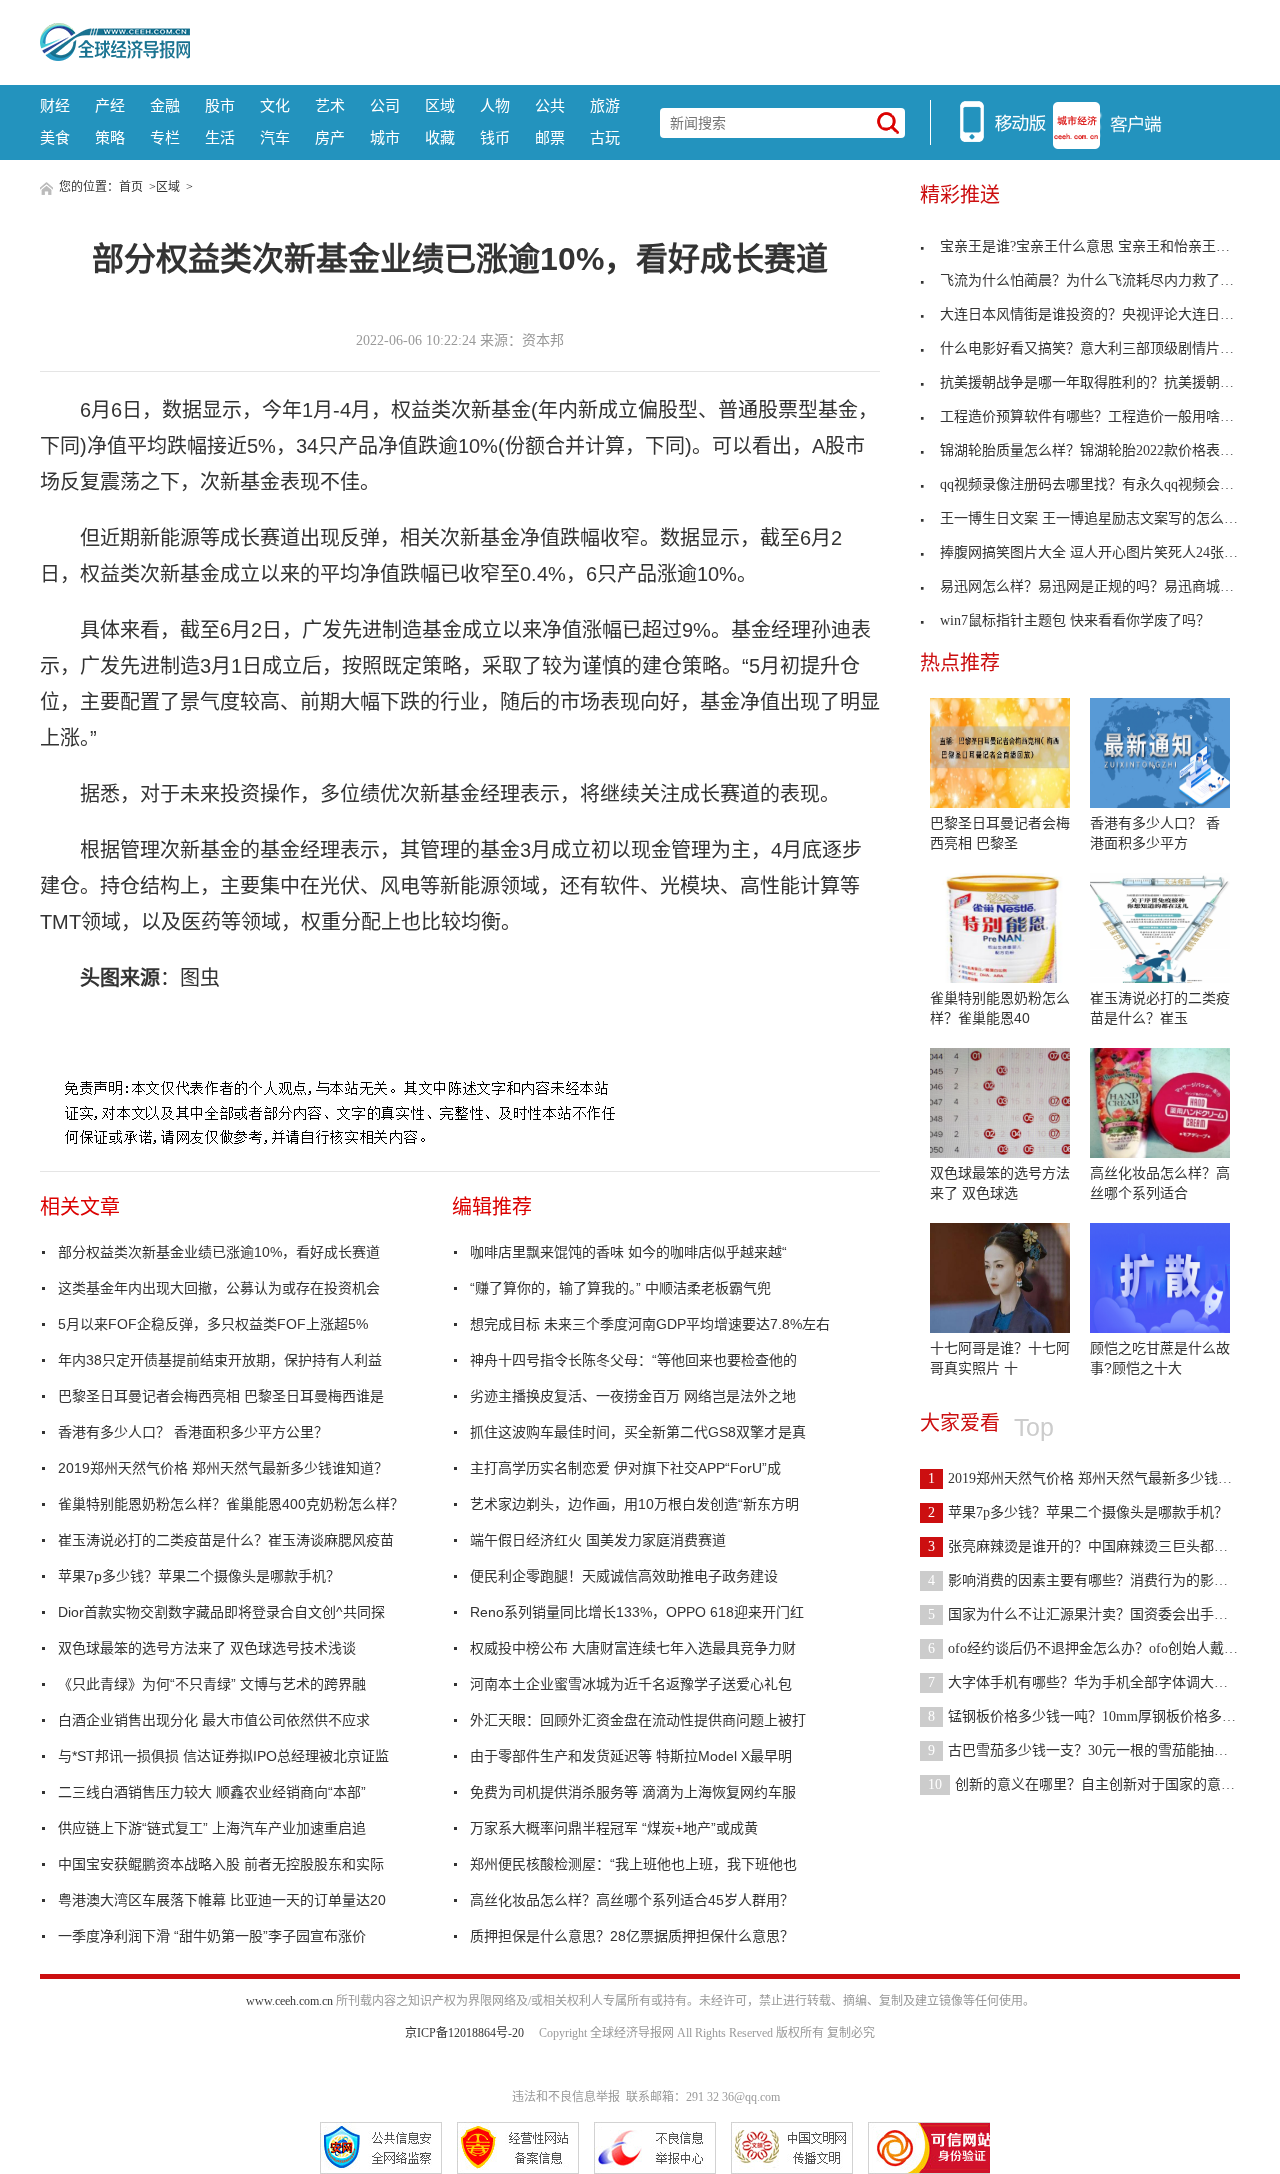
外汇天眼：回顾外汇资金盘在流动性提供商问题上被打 (638, 1720)
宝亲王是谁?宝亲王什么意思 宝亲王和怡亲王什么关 (1099, 246)
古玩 (605, 137)
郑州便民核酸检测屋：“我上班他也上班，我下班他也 (633, 1864)
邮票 (550, 137)
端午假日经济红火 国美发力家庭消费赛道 (598, 1540)
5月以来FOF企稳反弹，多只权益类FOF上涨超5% (213, 1324)
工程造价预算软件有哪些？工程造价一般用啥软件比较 (1108, 416)
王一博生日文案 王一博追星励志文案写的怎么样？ (1096, 518)
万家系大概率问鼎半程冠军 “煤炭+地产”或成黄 (614, 1828)
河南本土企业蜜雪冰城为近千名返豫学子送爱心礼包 (631, 1684)
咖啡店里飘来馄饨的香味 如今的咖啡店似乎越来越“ (628, 1252)
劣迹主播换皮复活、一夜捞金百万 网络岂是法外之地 (633, 1396)
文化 (275, 105)
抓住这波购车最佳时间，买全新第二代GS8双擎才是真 (638, 1432)
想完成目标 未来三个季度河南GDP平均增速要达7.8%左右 (650, 1324)
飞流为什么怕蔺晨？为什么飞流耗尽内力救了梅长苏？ (1108, 280)
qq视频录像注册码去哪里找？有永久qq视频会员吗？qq (1108, 484)
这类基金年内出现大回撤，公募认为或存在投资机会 (219, 1288)
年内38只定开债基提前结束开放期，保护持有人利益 (220, 1360)
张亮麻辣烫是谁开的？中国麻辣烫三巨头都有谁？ (1092, 1546)
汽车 (275, 137)
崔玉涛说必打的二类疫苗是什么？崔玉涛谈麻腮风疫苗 (226, 1540)
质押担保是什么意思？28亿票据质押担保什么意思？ (632, 1936)
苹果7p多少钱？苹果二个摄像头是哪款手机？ (199, 1576)
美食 (55, 137)
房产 (330, 137)
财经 (55, 105)
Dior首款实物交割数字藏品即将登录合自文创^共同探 (221, 1612)
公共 (550, 105)
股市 (220, 105)
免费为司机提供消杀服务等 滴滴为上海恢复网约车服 (633, 1792)
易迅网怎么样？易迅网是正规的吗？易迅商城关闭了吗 (1108, 586)
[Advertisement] (715, 40)
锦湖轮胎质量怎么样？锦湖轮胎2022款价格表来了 (1094, 450)
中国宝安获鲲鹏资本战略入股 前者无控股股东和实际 (221, 1864)
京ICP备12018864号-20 (464, 2033)
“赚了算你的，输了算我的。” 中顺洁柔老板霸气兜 (620, 1288)
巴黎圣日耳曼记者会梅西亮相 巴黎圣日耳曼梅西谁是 (221, 1396)
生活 (220, 137)
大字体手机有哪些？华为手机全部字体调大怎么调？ (1099, 1682)
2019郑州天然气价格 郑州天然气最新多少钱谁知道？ (223, 1468)
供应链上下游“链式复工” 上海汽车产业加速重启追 (212, 1828)
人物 (495, 105)
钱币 (495, 137)
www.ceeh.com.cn (289, 2001)
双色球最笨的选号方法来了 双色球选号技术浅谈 (207, 1648)
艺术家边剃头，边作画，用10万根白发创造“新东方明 (634, 1504)
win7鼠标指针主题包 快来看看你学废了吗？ (1075, 620)
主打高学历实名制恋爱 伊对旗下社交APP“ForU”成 (625, 1468)
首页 (131, 187)
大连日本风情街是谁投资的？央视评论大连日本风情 (1101, 314)
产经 (110, 105)
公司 (385, 105)
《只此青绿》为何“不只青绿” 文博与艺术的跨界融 (212, 1684)
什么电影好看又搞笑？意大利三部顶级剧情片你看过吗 (1108, 348)
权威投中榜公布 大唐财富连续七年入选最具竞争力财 (633, 1648)
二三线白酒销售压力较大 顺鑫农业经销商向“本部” (212, 1792)
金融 (165, 105)
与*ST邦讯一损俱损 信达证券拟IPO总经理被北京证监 (223, 1756)
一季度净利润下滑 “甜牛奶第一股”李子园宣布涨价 (212, 1936)
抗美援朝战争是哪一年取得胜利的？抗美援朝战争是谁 (1108, 382)
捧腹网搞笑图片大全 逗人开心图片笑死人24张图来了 (1103, 552)
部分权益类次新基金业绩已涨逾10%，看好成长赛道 (219, 1252)
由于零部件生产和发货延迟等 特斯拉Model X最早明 (631, 1756)
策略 (110, 137)
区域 (440, 105)
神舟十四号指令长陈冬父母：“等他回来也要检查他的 (633, 1360)
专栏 (165, 137)
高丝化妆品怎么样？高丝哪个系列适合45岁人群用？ (632, 1900)
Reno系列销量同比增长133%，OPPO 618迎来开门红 (637, 1612)
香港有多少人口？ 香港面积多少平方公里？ (193, 1432)
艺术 (330, 105)
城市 (385, 137)
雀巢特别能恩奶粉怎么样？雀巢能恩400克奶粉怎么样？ (231, 1504)
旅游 (605, 105)
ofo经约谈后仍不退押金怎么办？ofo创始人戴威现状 (1097, 1648)
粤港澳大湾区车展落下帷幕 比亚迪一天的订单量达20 (222, 1900)
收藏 (440, 137)
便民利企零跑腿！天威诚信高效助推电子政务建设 (624, 1576)
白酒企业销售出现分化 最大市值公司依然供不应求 (214, 1720)
